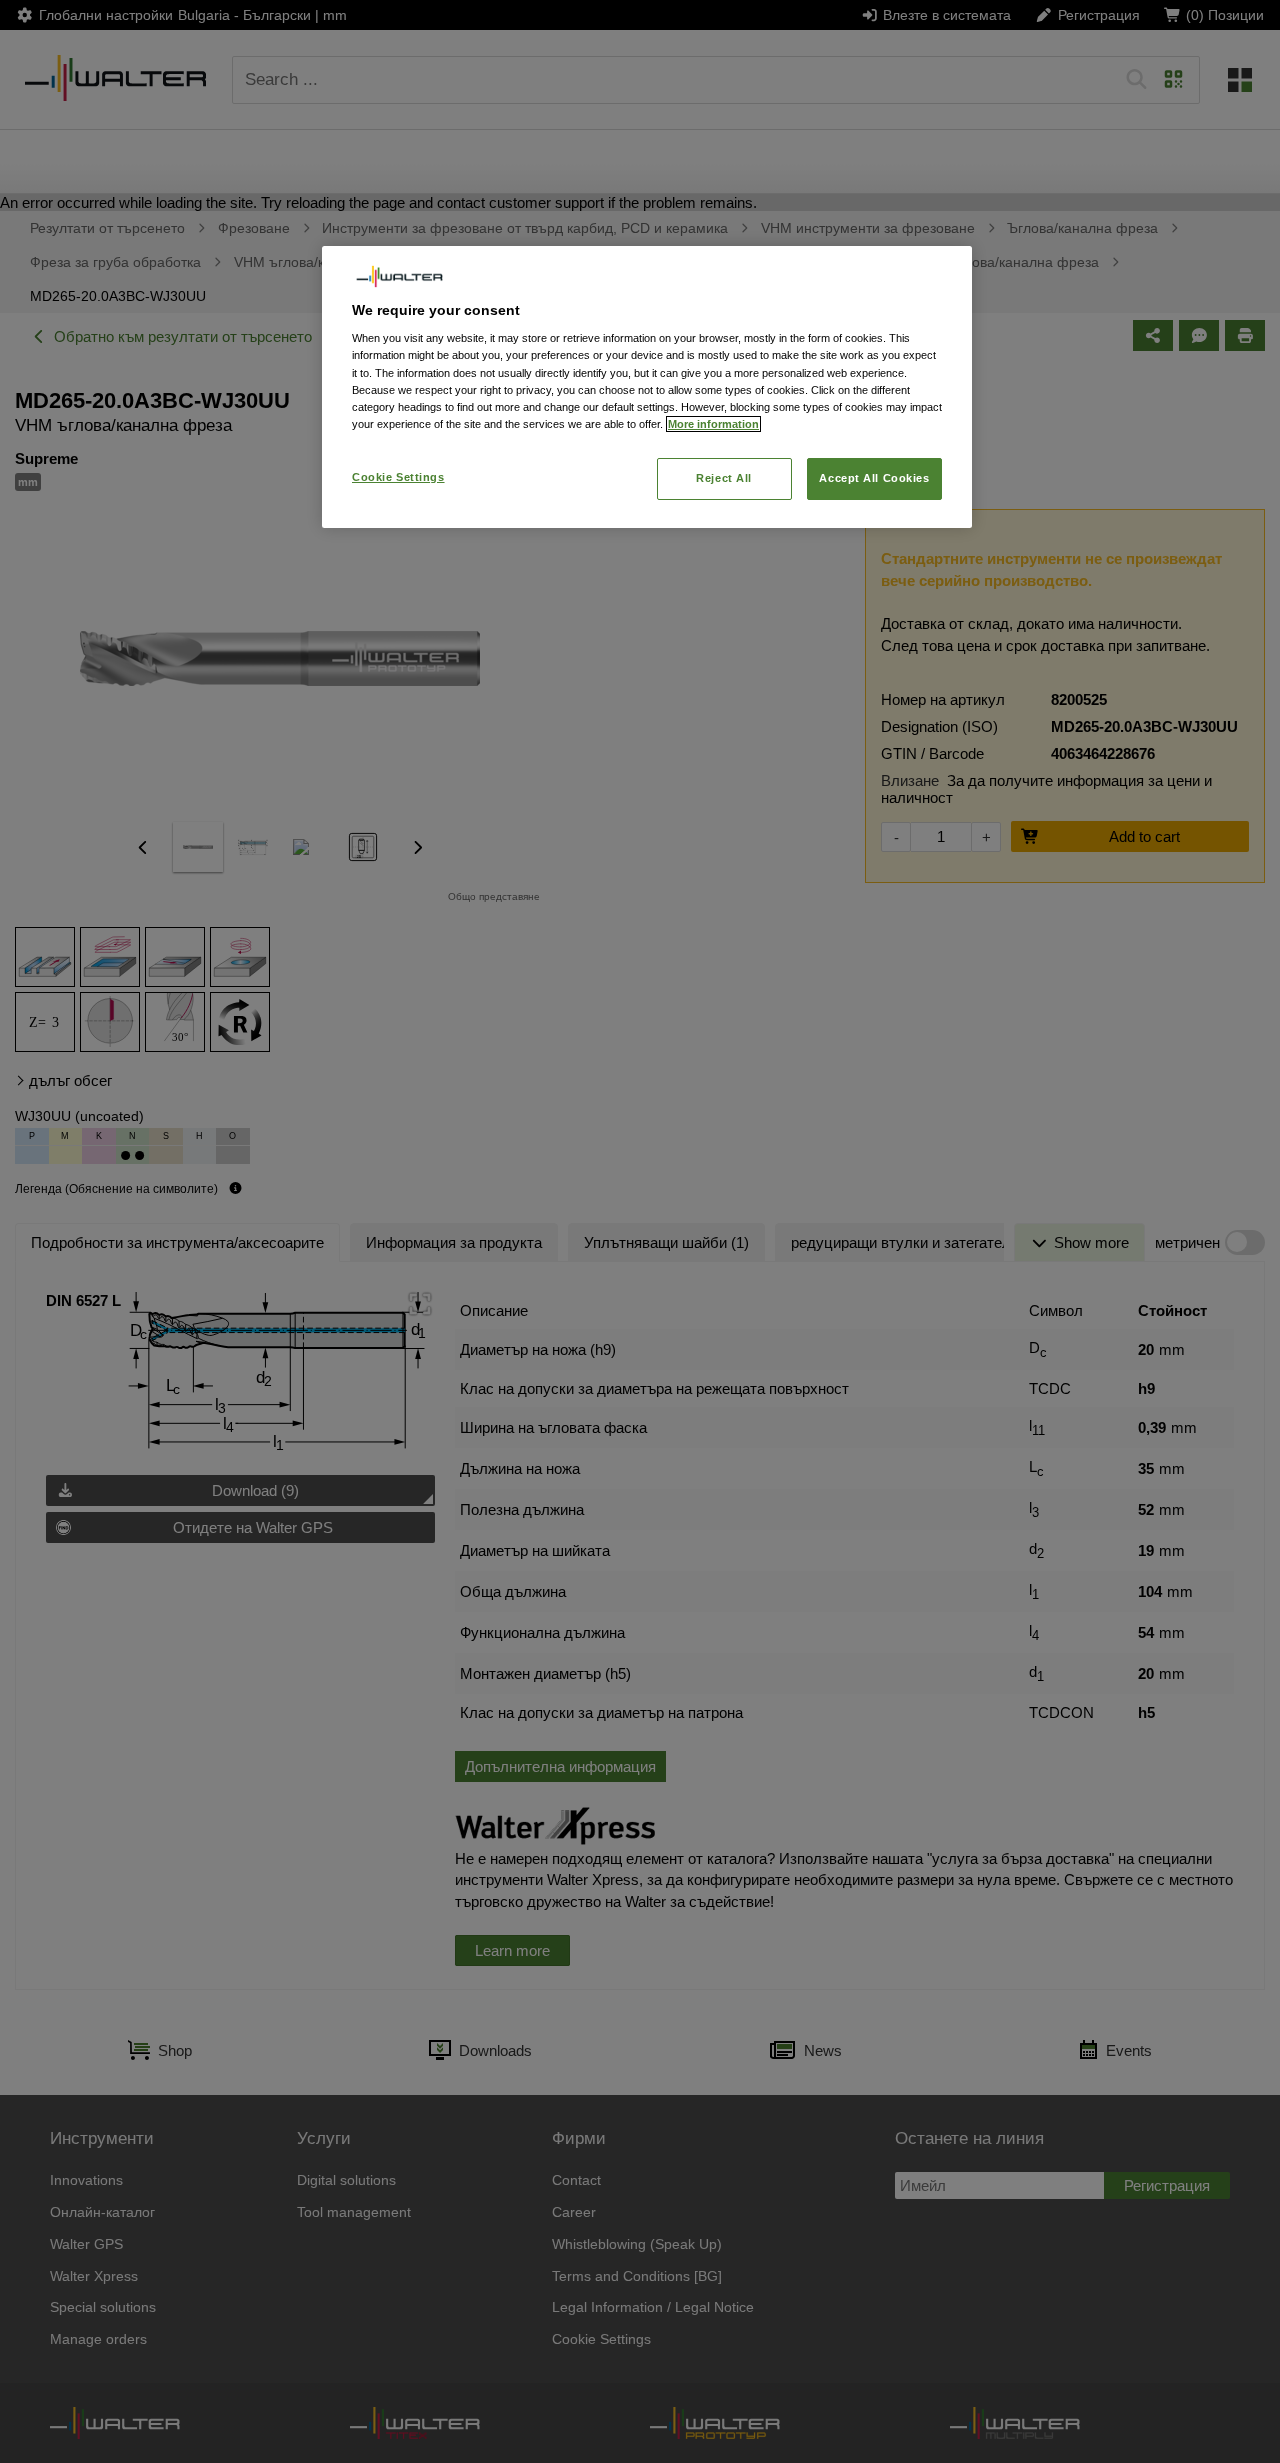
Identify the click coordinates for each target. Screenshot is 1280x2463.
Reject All (724, 478)
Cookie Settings (398, 477)
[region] (647, 386)
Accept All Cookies (874, 478)
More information (713, 424)
